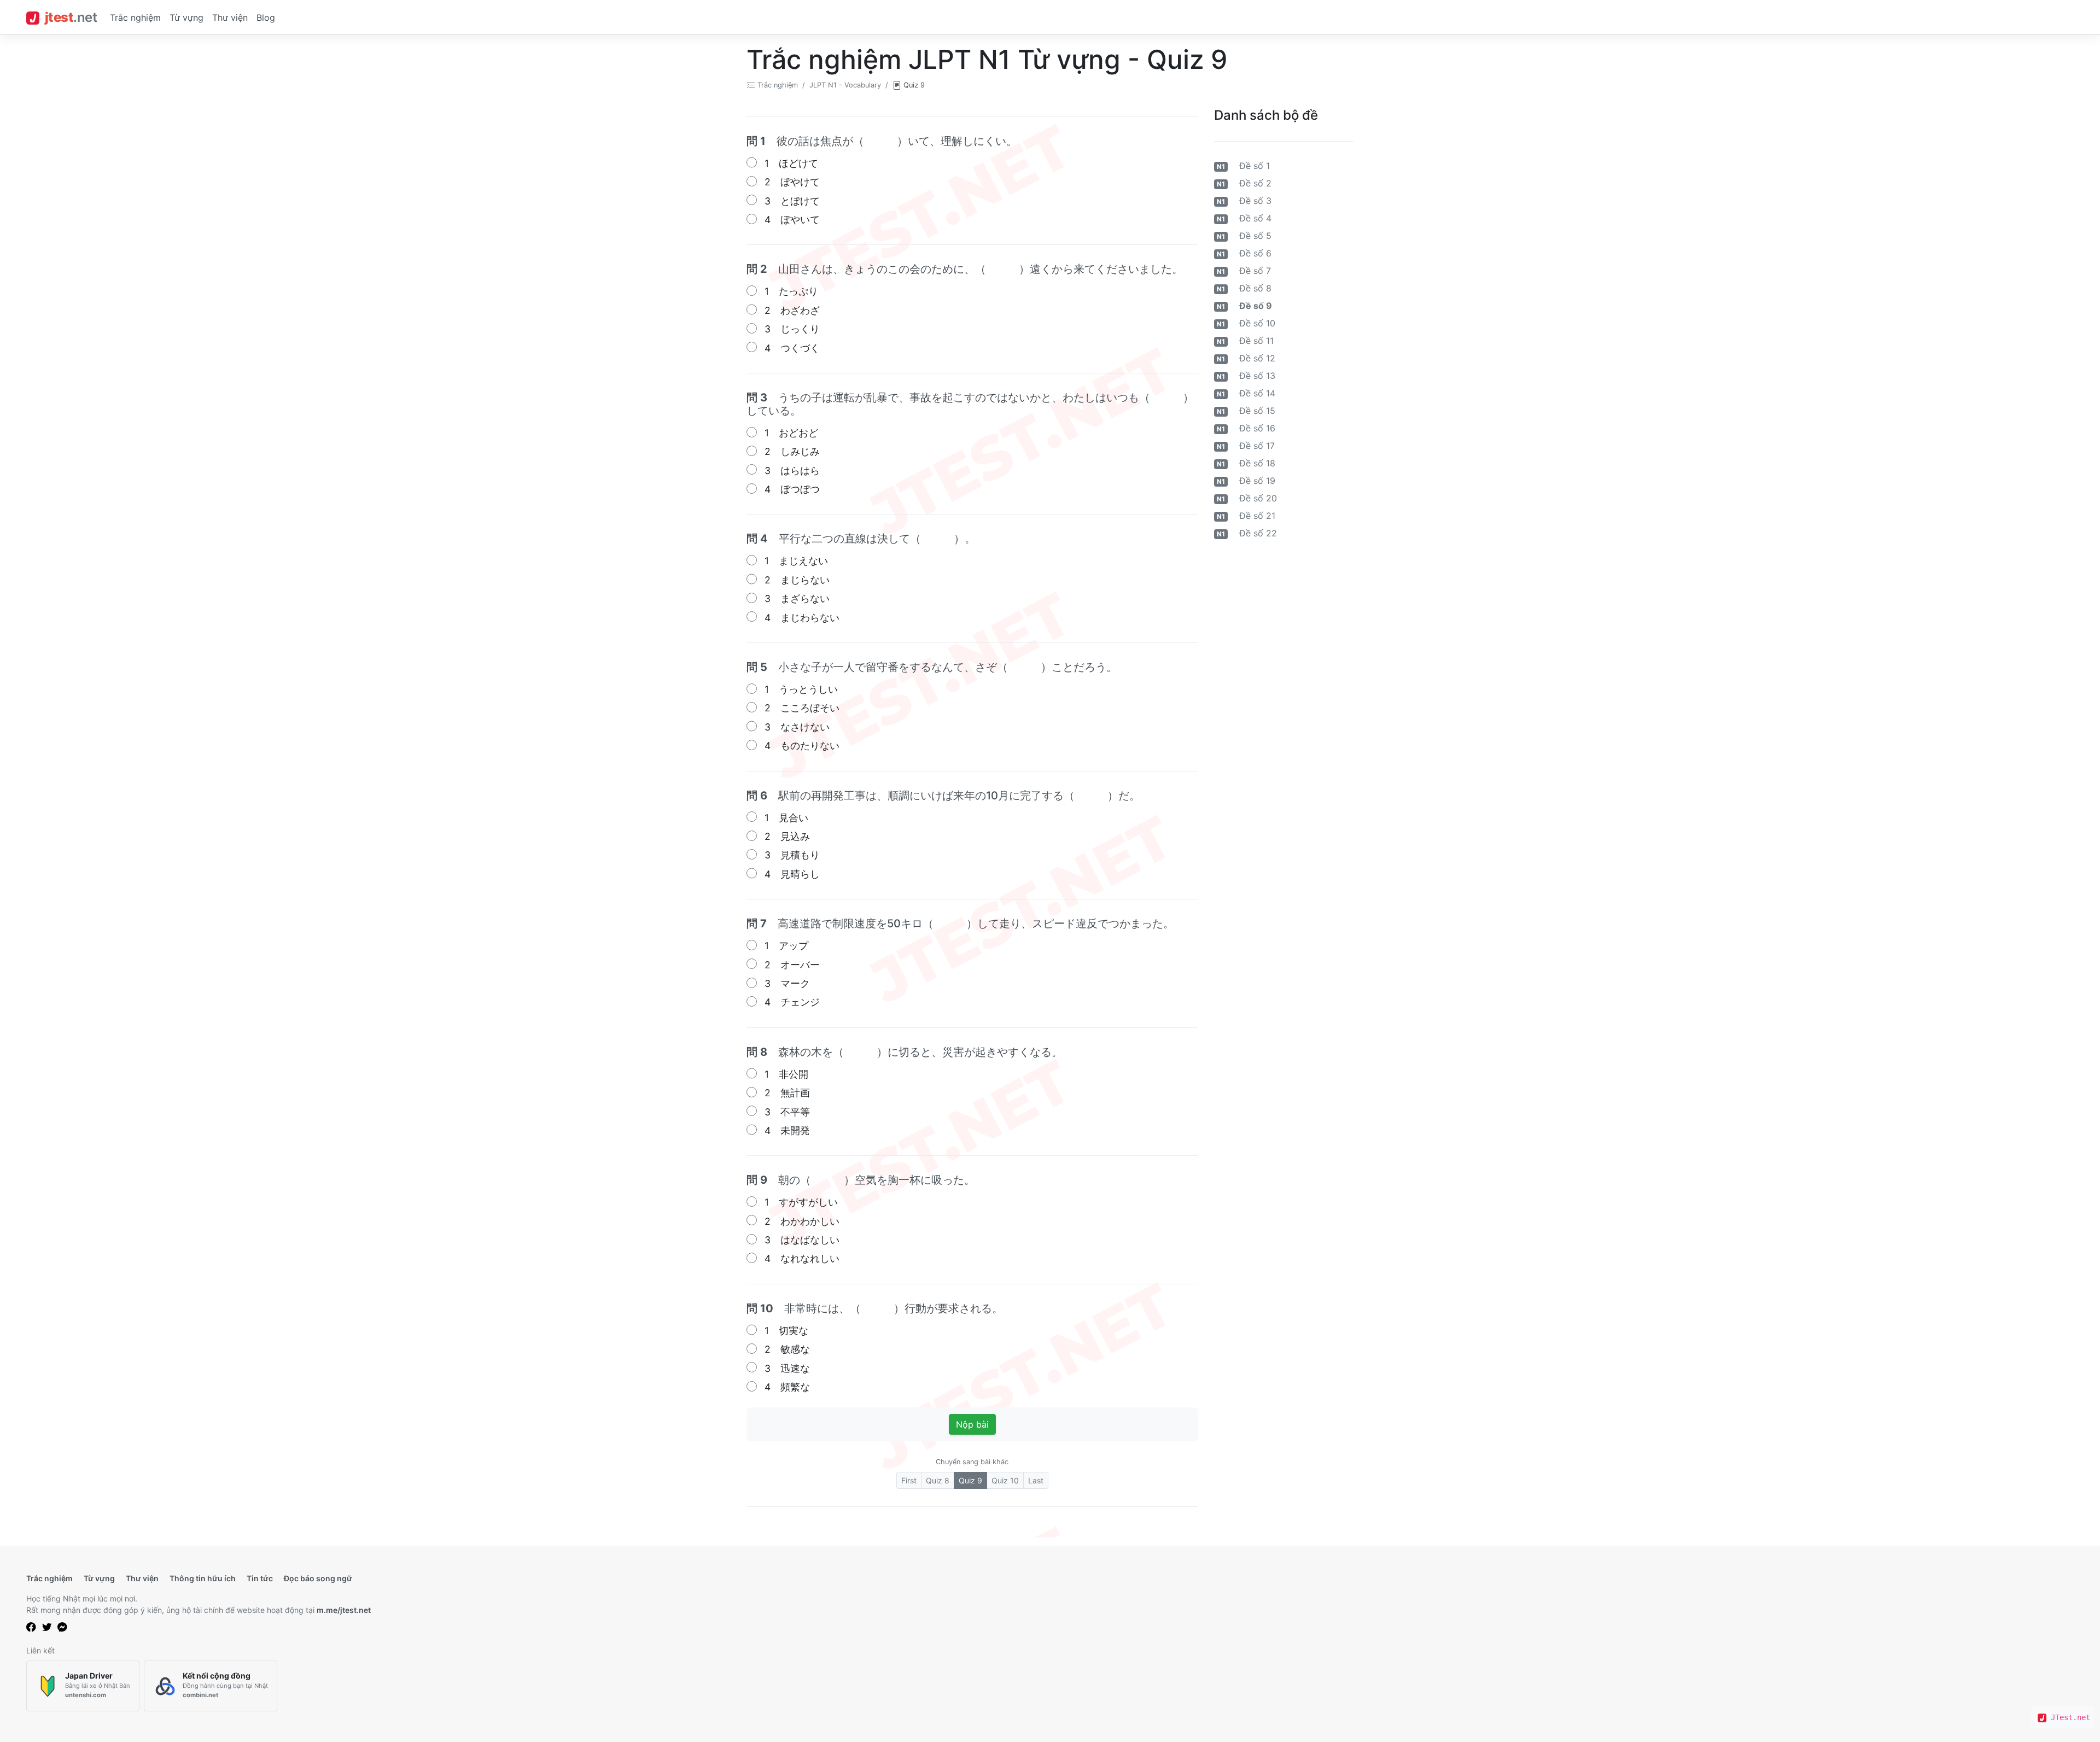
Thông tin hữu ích (203, 1578)
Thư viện (230, 17)
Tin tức (260, 1578)
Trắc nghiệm (135, 17)
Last (1036, 1480)
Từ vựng (186, 17)
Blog (266, 17)
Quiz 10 (1005, 1480)
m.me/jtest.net (344, 1610)
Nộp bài (972, 1424)
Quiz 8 (938, 1480)
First (909, 1480)
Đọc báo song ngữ (318, 1578)
